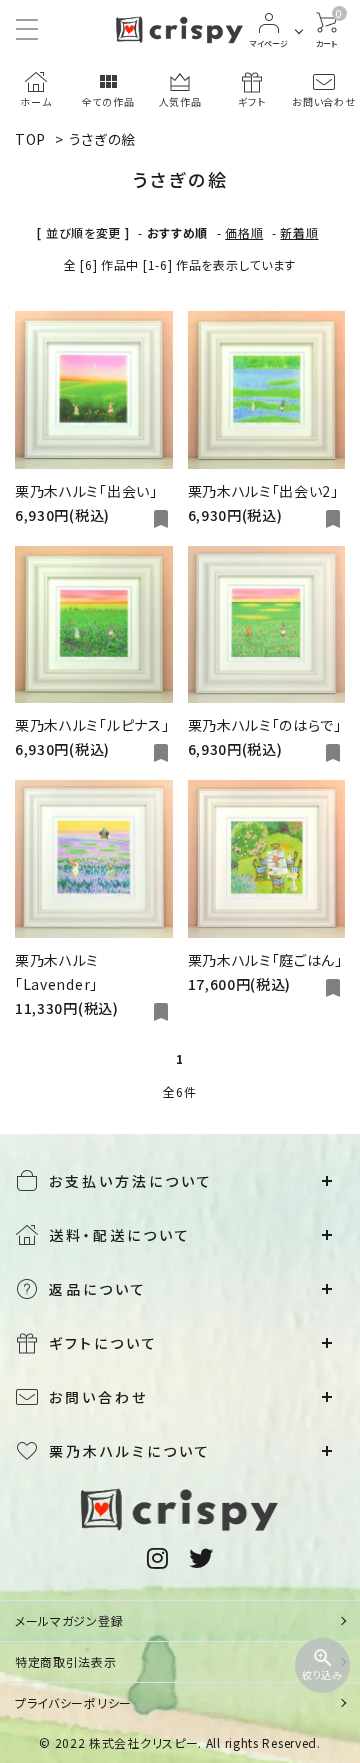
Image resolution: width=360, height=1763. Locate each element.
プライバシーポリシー (73, 1702)
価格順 (244, 232)
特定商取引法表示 (66, 1661)
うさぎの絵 (103, 139)
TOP (30, 139)
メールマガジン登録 (69, 1620)
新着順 (299, 232)
